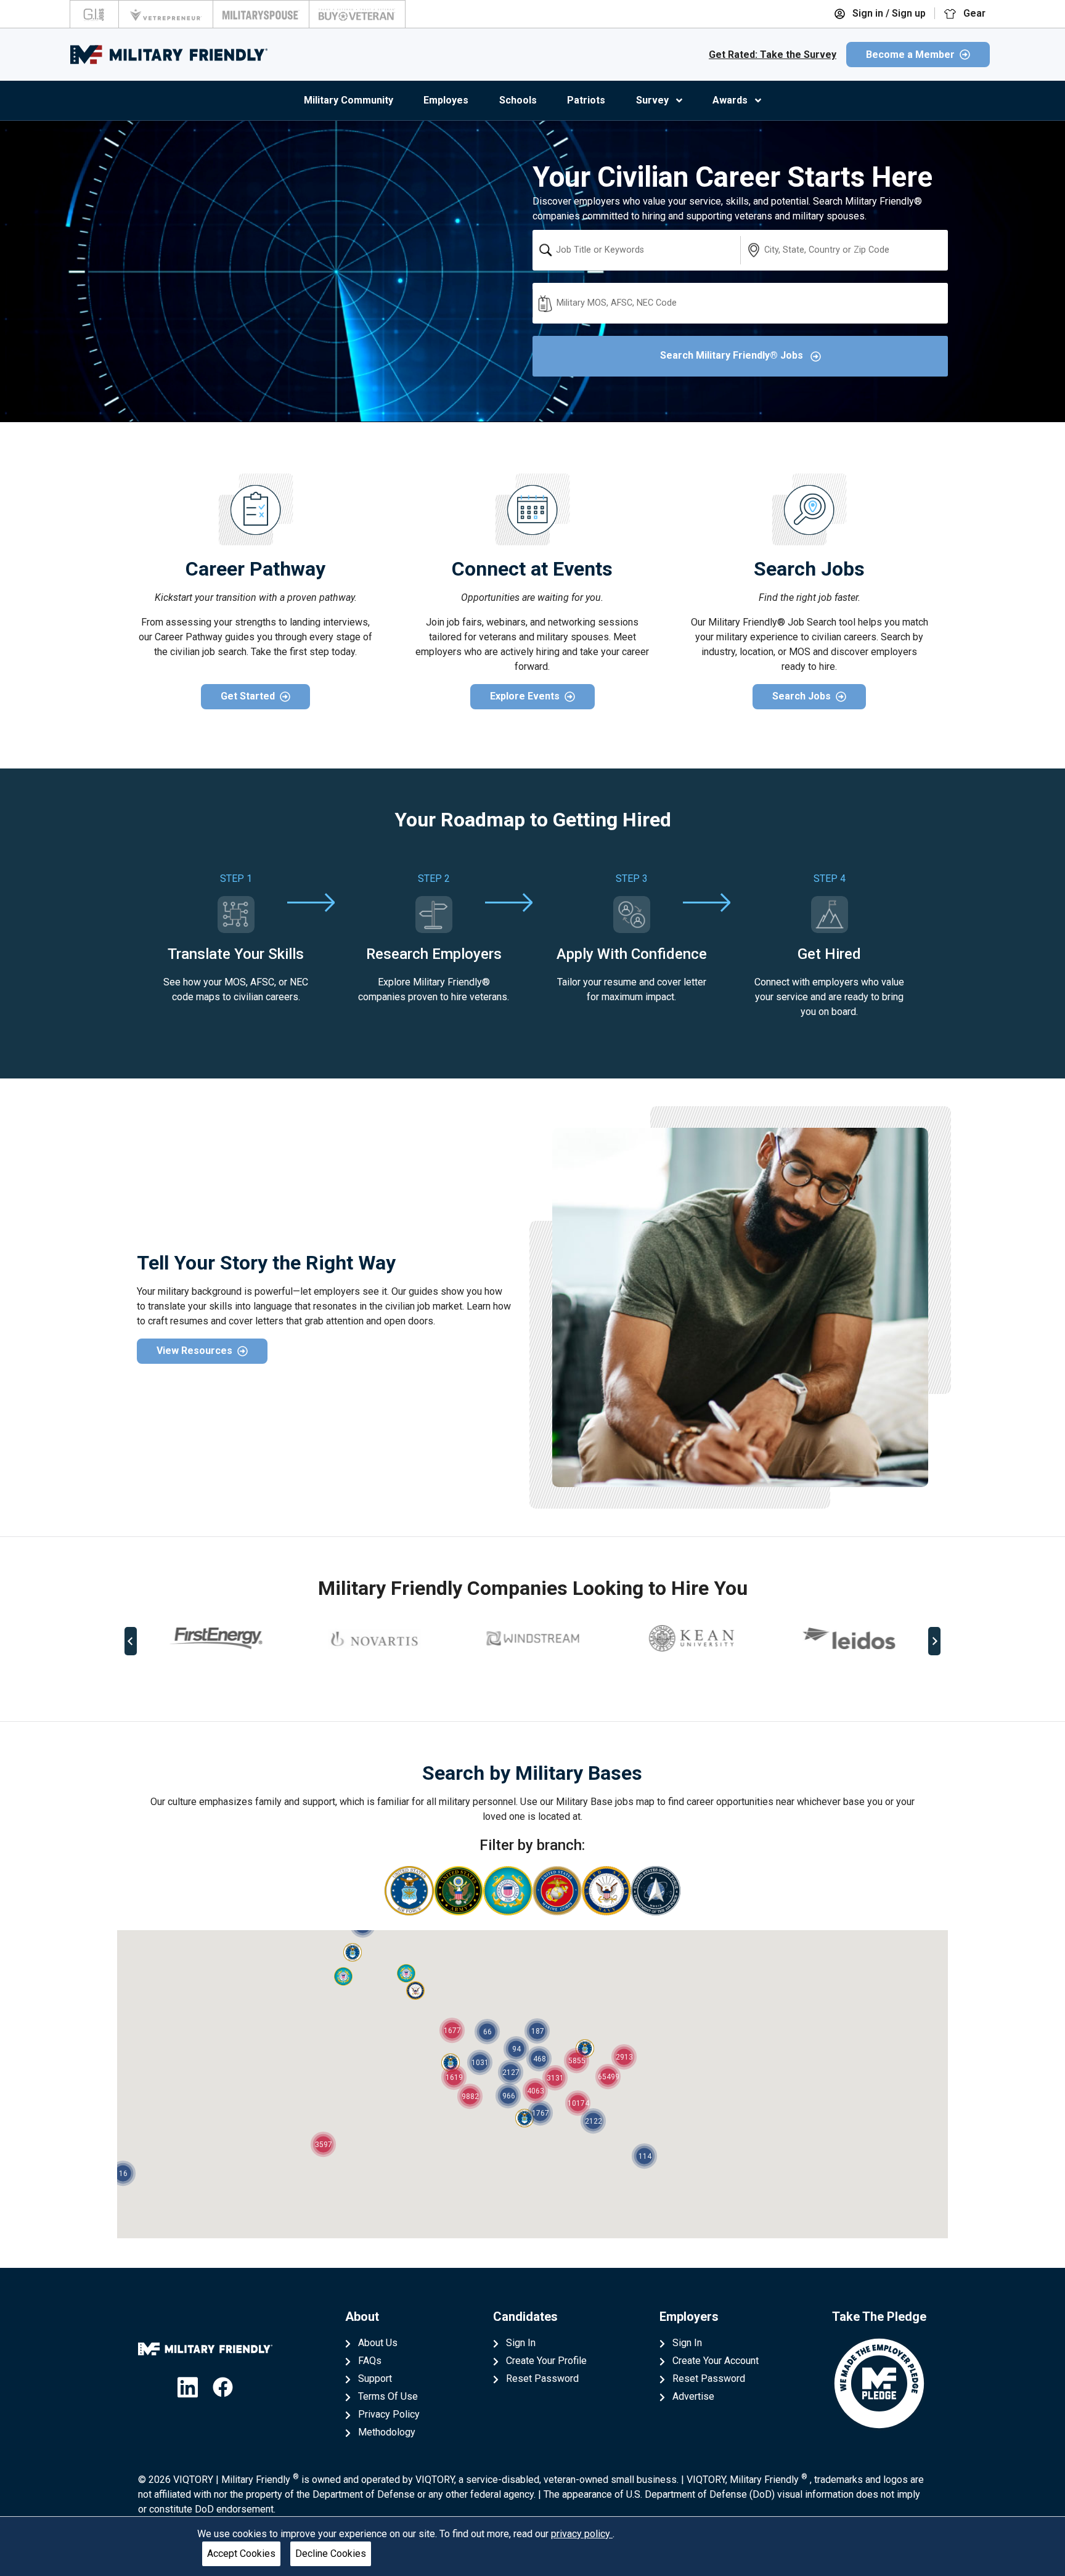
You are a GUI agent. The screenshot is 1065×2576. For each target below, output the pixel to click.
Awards (730, 100)
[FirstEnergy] (216, 1638)
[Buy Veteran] (357, 14)
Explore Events (525, 696)
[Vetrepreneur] (166, 14)
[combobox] (636, 250)
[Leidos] (849, 1638)
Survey (652, 100)
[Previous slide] (131, 1641)
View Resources (194, 1351)
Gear (973, 13)
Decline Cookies (331, 2554)
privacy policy (582, 2534)
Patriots (586, 100)
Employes (446, 100)
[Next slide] (934, 1641)
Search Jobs (802, 696)
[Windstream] (532, 1638)
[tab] (524, 1682)
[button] (353, 1952)
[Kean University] (691, 1638)
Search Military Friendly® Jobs (733, 355)
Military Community (349, 100)
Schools (518, 100)
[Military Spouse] (261, 14)
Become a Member (910, 55)
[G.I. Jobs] (94, 14)
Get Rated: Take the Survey (773, 55)
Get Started (248, 696)
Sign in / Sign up (888, 13)
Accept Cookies (241, 2554)
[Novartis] (374, 1639)
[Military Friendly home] (169, 55)
